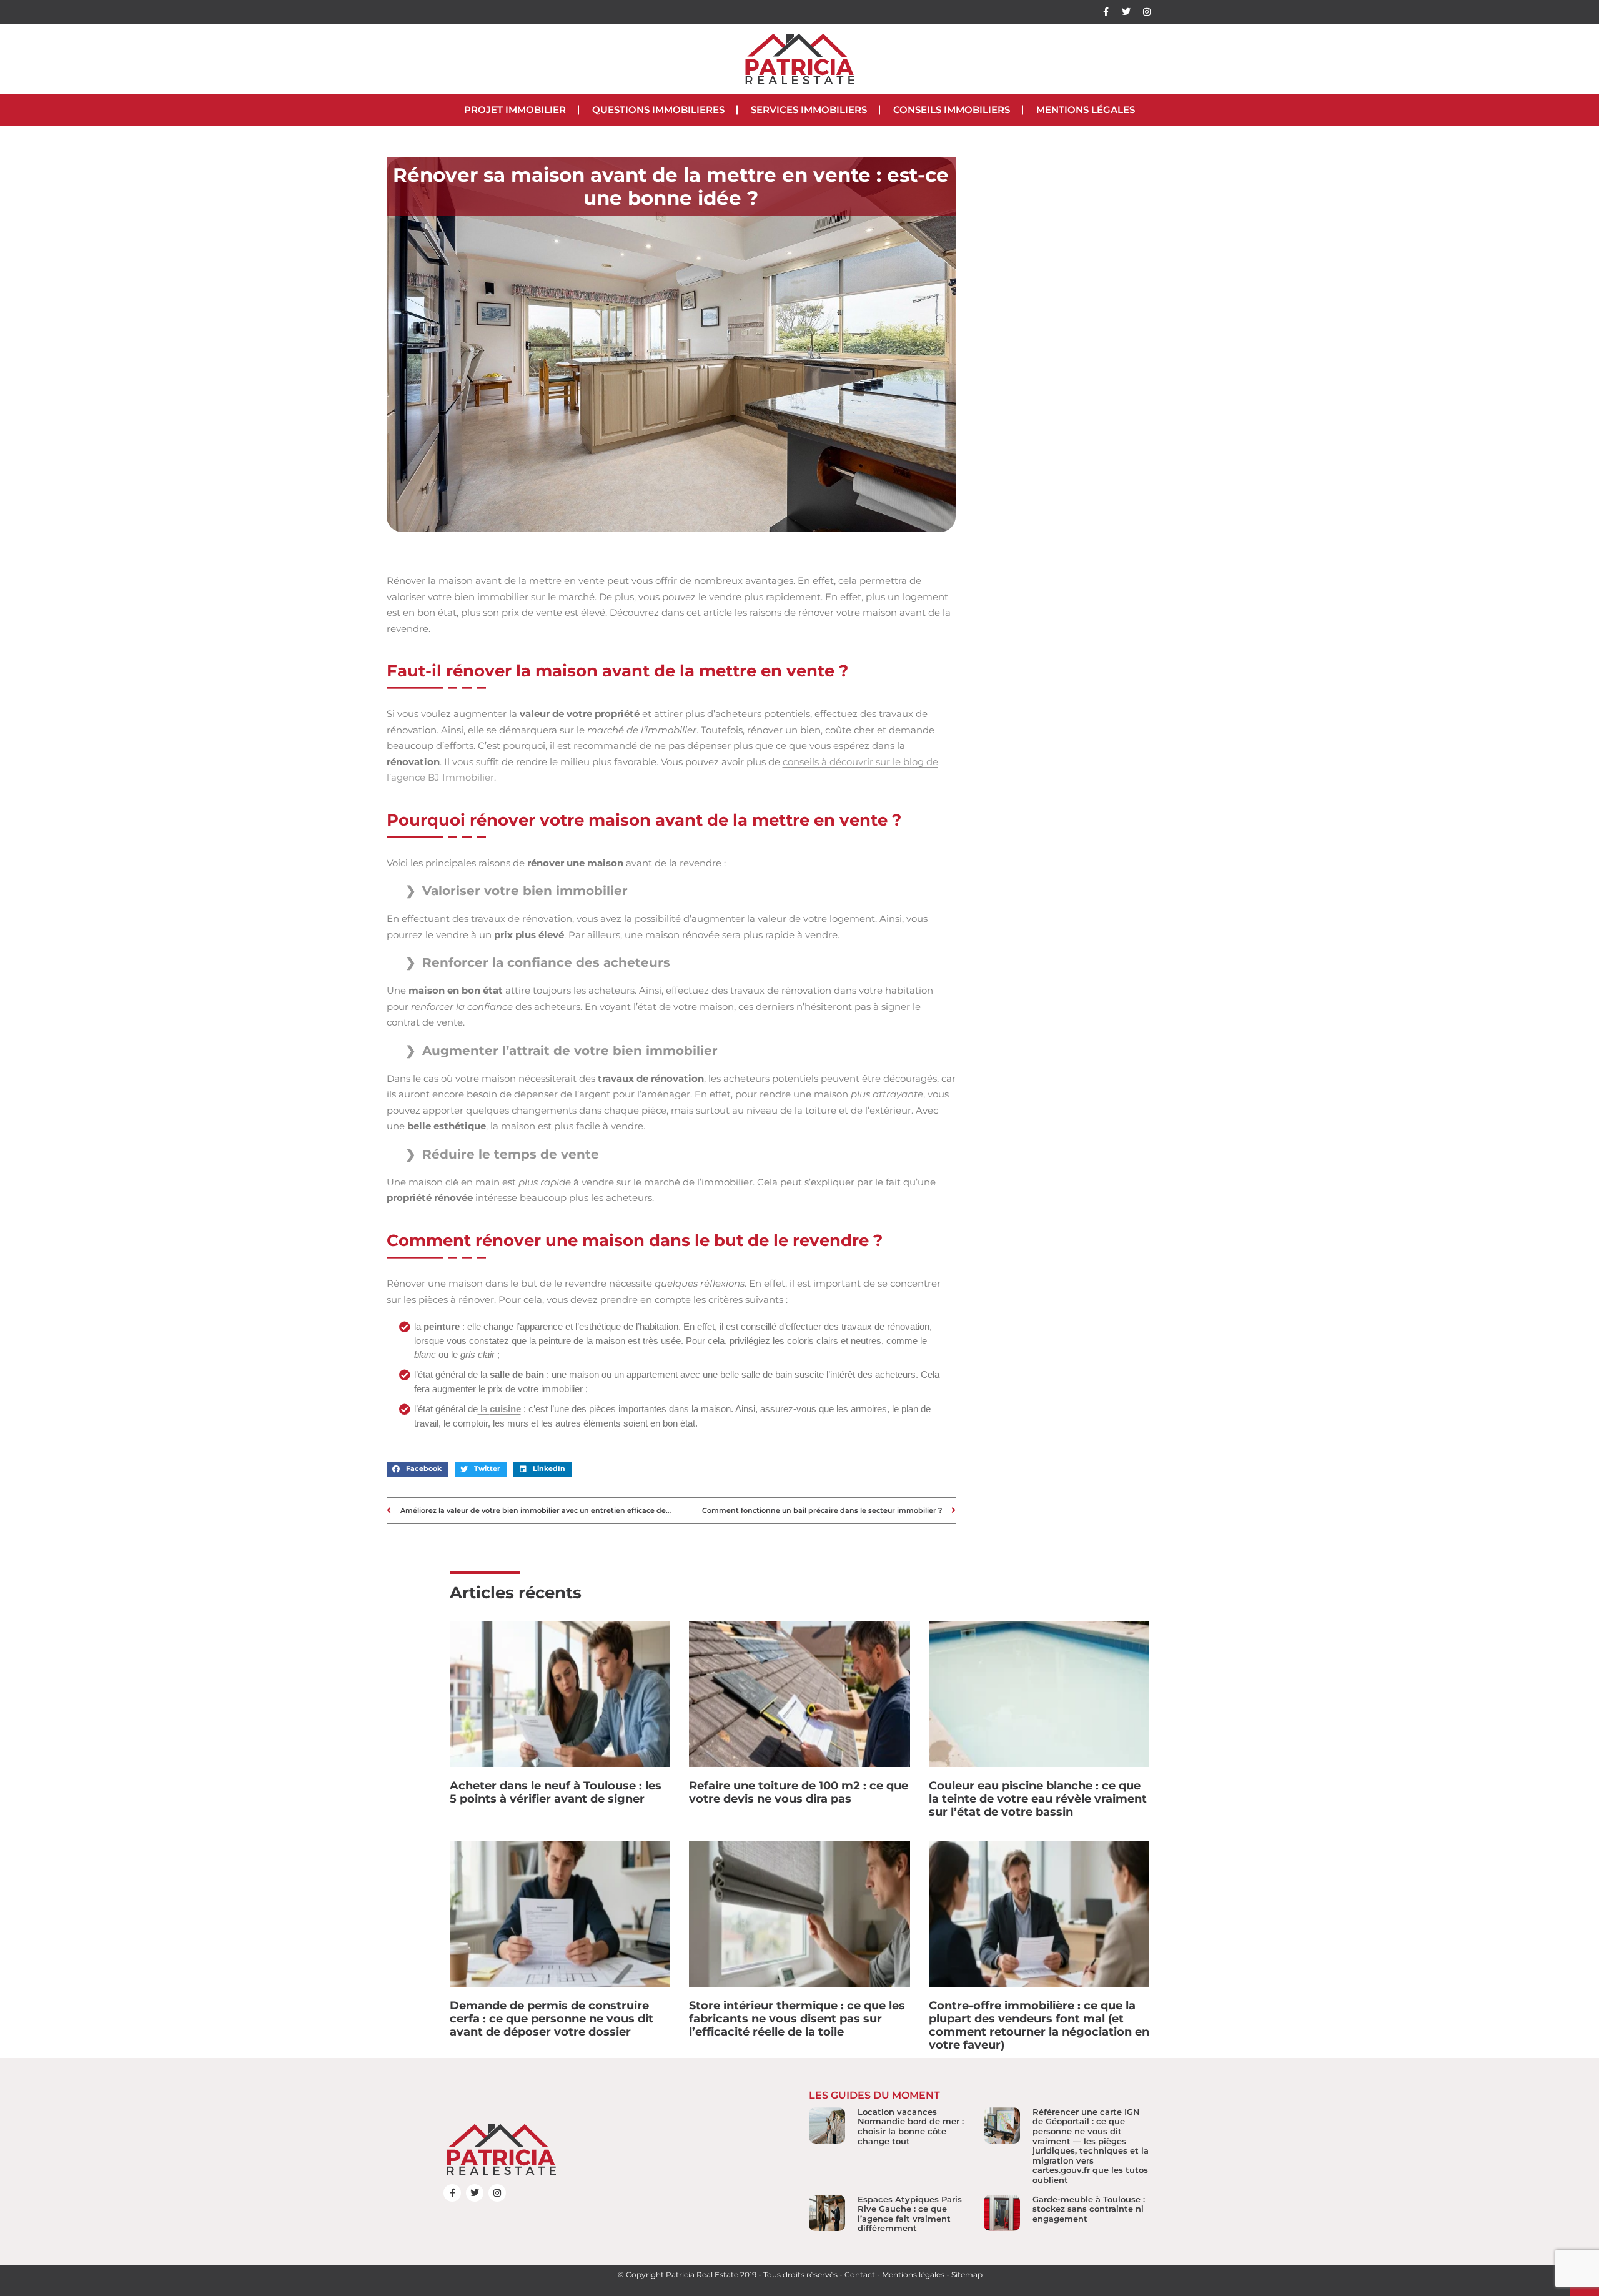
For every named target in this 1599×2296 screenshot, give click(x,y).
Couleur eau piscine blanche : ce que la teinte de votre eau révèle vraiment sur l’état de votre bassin (1038, 1799)
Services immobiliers (809, 110)
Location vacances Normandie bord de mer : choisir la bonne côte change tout (911, 2126)
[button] (418, 1469)
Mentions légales (1086, 110)
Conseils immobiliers (952, 110)
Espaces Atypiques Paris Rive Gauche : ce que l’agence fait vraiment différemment (910, 2214)
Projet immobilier (515, 110)
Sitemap (967, 2274)
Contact (860, 2274)
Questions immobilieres (658, 110)
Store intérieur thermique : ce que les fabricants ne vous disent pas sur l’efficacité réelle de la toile (797, 2019)
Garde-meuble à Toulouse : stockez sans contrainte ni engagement (1089, 2209)
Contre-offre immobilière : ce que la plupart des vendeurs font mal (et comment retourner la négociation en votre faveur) (1039, 2025)
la (499, 1409)
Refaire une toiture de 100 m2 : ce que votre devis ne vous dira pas (799, 1792)
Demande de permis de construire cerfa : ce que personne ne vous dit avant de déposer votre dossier (552, 2019)
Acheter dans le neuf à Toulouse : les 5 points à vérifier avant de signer (556, 1792)
